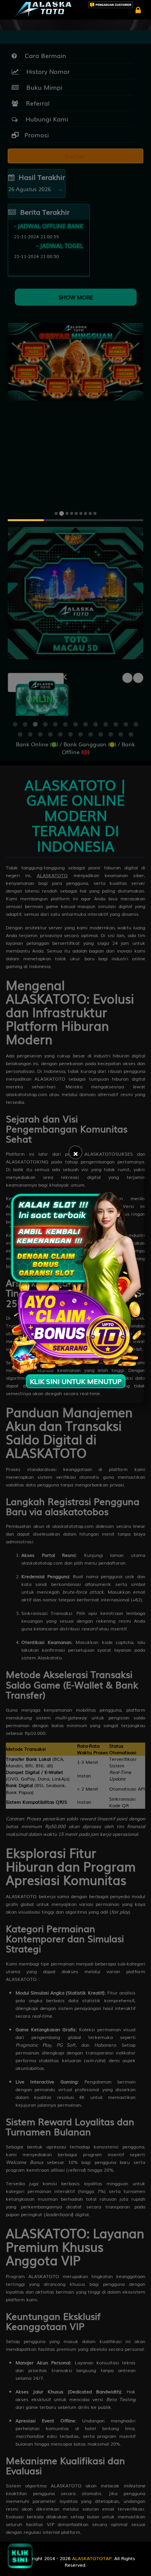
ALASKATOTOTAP (92, 2558)
